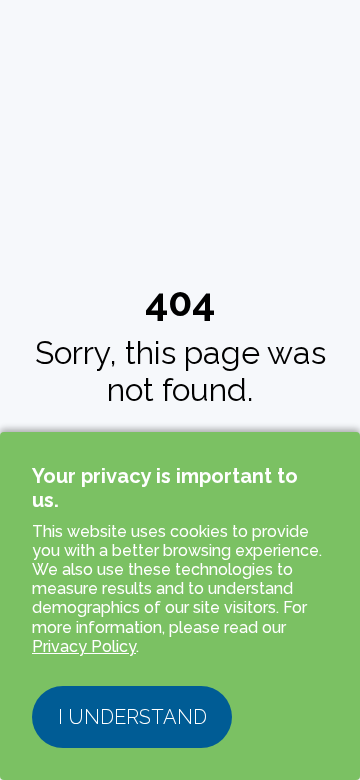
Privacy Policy (84, 646)
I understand (132, 717)
